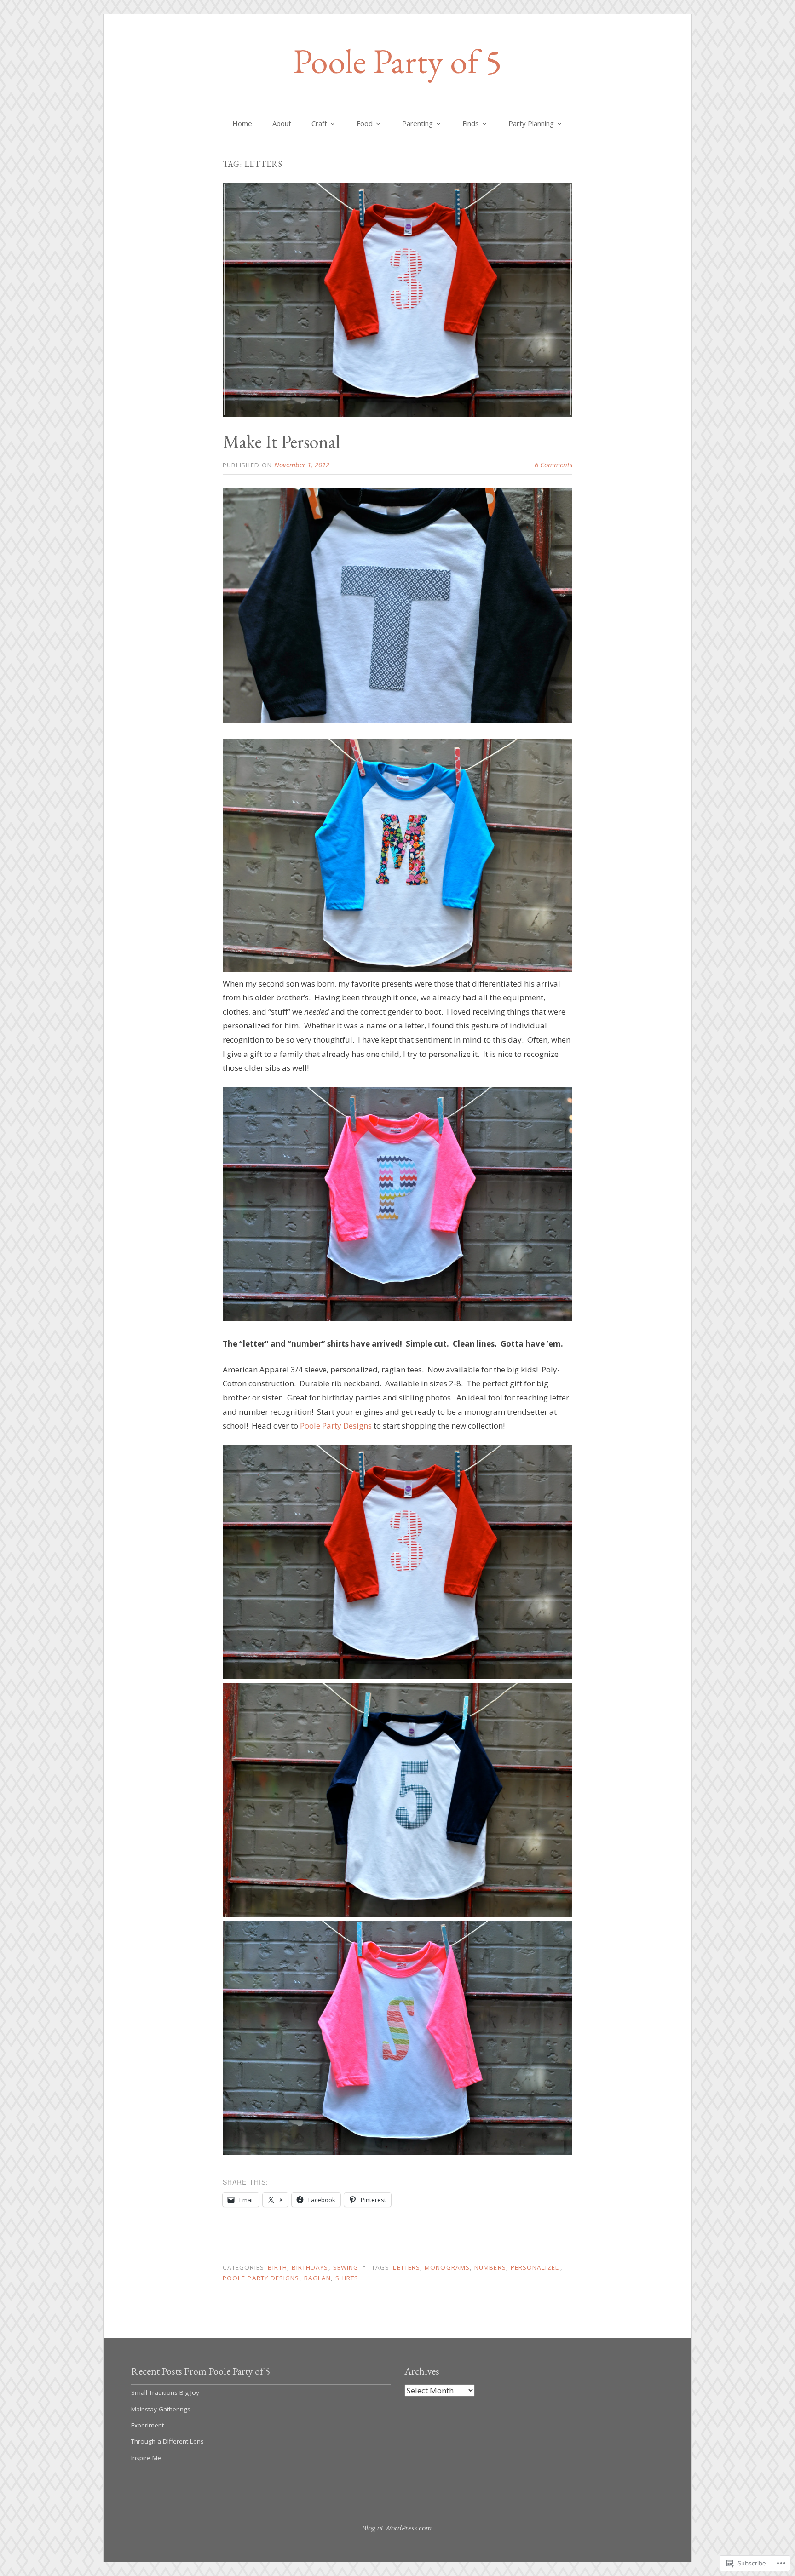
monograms (447, 2267)
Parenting (418, 123)
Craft (319, 123)
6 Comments (553, 465)
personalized (536, 2267)
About (282, 123)
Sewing (346, 2267)
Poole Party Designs (336, 1426)
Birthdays (310, 2267)
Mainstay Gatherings (161, 2409)
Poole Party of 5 (397, 61)
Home (242, 123)
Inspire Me (146, 2458)
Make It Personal (281, 442)
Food (365, 123)
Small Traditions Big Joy (165, 2392)
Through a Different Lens (167, 2441)
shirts (347, 2278)
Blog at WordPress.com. (398, 2528)
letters (406, 2267)
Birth (277, 2267)
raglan (317, 2278)
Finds (471, 123)
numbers (490, 2267)
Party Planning (531, 123)
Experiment (147, 2425)
